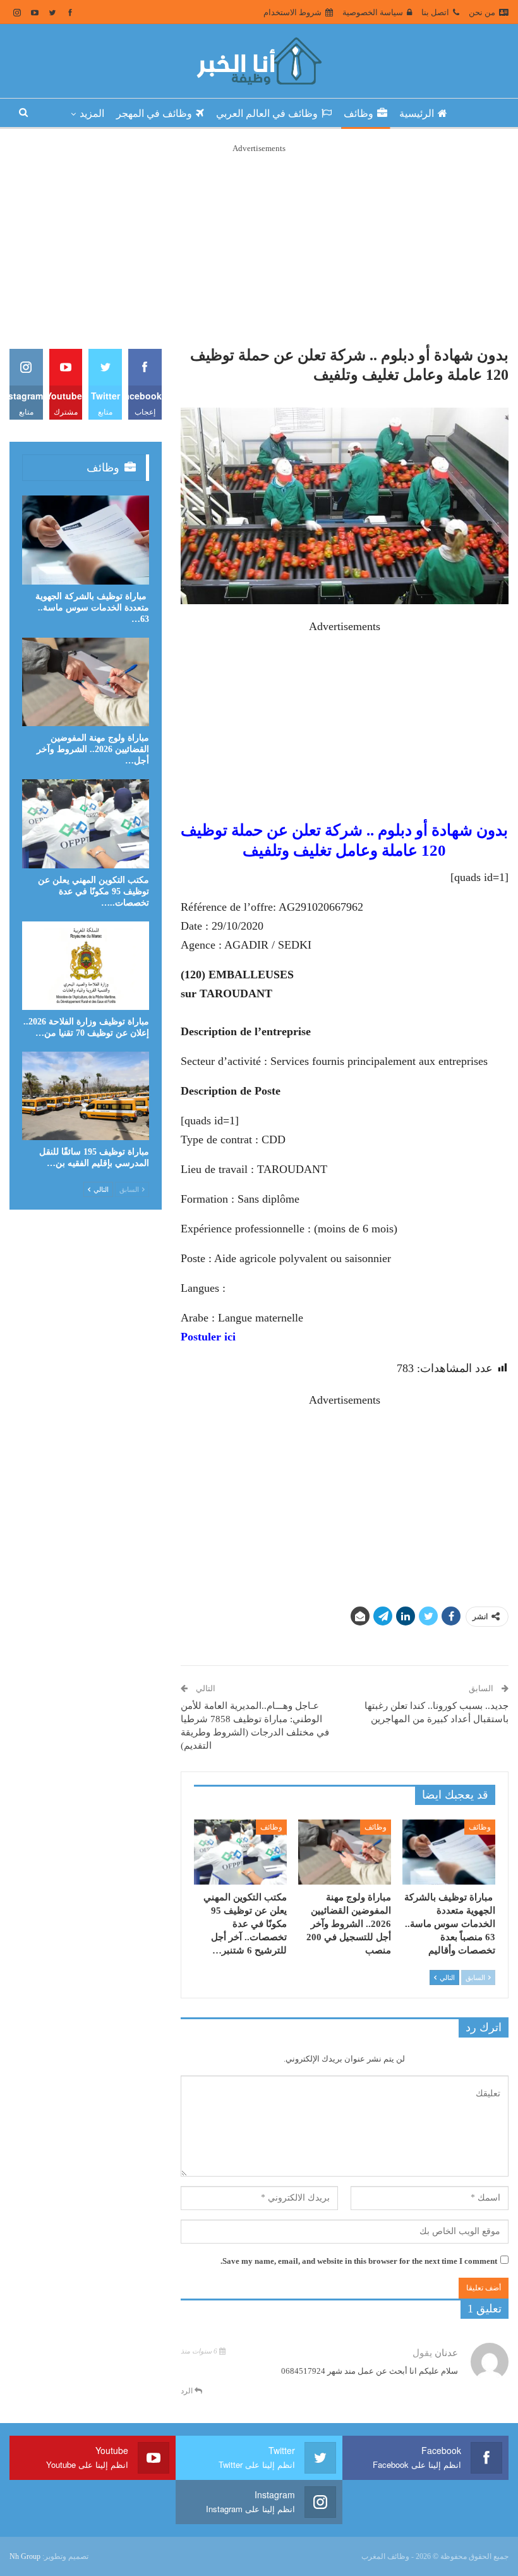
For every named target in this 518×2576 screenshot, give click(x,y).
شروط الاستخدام (292, 12)
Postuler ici (208, 1337)
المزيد (92, 113)
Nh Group (25, 2556)
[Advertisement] (259, 244)
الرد (188, 2391)
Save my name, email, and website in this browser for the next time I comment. (359, 2261)
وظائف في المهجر (154, 113)
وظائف (358, 113)
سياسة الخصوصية (373, 12)
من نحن (482, 12)
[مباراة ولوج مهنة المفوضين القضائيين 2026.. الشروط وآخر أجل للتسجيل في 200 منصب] (345, 1852)
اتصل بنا (435, 12)
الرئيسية (417, 113)
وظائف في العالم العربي (267, 113)
